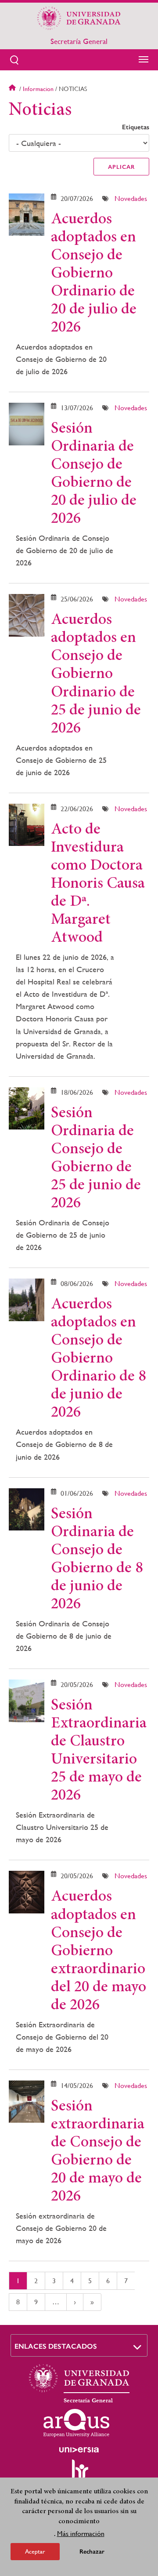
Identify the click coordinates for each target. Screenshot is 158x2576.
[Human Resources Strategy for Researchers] (79, 2473)
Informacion (38, 89)
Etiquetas (136, 127)
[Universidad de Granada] (79, 18)
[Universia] (79, 2450)
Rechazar (92, 2552)
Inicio (13, 89)
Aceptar (35, 2551)
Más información (81, 2534)
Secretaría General (79, 41)
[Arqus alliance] (76, 2423)
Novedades (131, 199)
